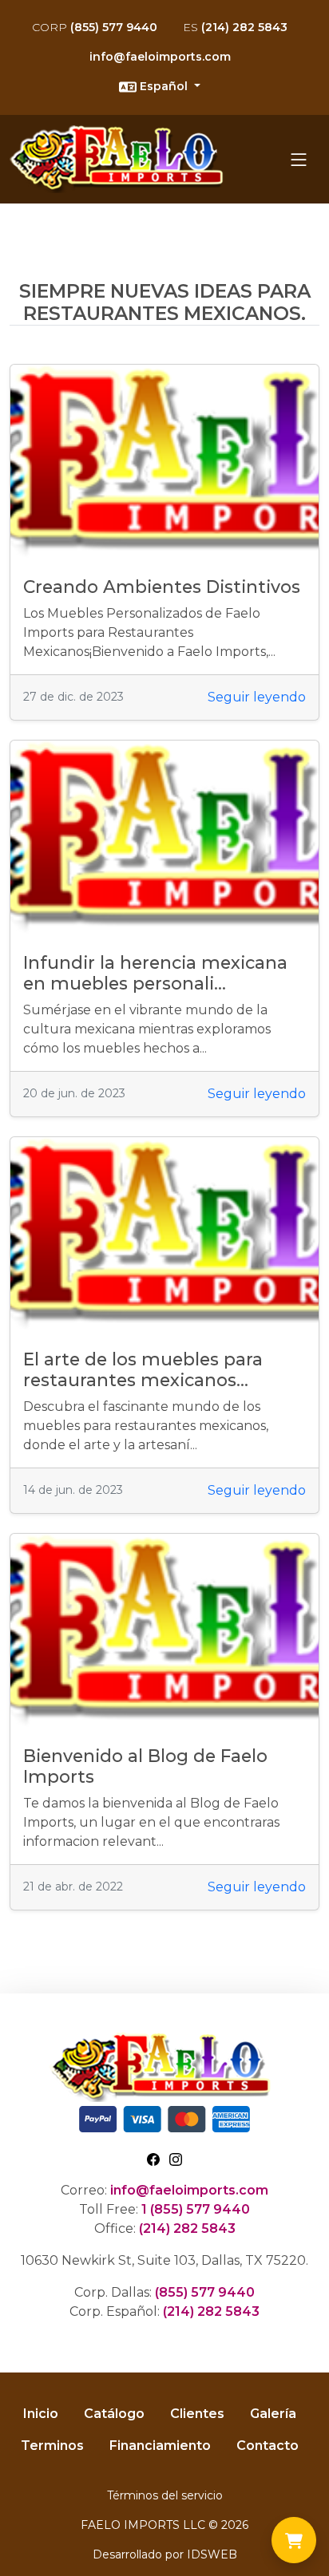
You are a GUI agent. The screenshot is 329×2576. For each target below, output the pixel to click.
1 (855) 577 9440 (196, 2209)
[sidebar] (299, 160)
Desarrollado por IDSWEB (165, 2554)
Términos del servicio (165, 2495)
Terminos (52, 2446)
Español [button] (164, 86)
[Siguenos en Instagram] (176, 2158)
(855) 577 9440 (95, 27)
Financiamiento (160, 2446)
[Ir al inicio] (121, 159)
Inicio (41, 2414)
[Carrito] (294, 2540)
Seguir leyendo (257, 697)
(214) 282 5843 (235, 27)
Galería (273, 2414)
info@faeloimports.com (160, 57)
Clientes (197, 2414)
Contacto (268, 2446)
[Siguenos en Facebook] (153, 2158)
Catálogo (114, 2414)
